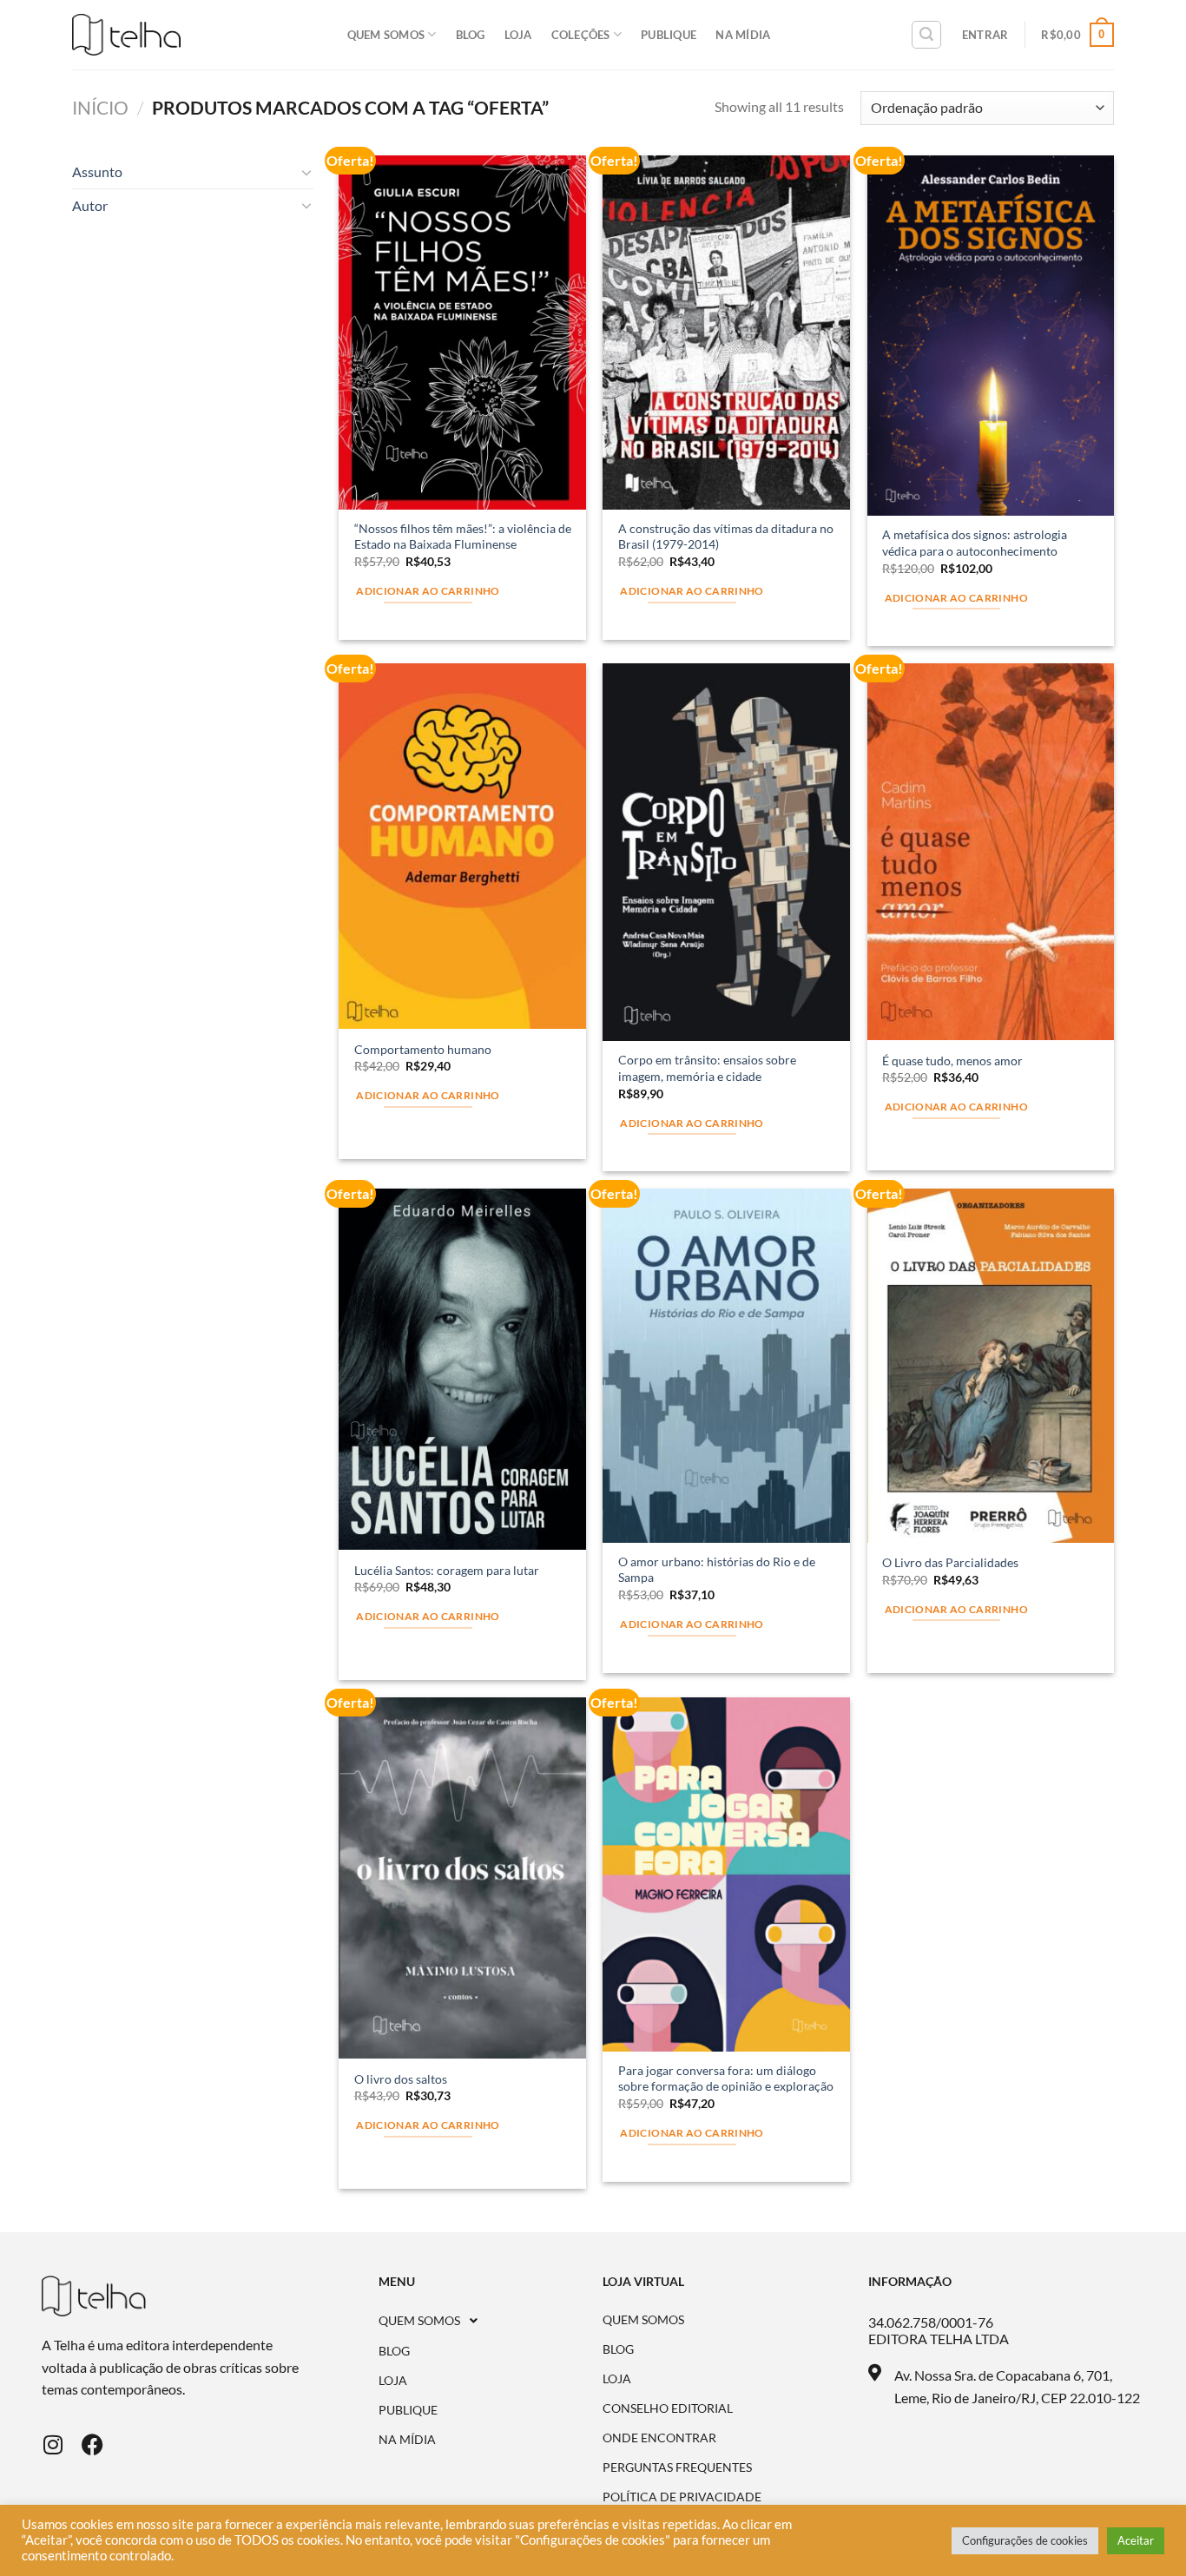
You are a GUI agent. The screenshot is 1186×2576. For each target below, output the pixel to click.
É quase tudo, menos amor (952, 1061)
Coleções (581, 35)
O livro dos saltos (401, 2079)
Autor (90, 205)
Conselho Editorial (668, 2408)
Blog (471, 35)
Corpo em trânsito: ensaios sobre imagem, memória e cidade (707, 1068)
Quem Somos (386, 35)
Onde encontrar (659, 2438)
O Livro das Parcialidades (950, 1562)
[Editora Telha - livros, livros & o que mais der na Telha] (126, 35)
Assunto (97, 171)
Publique (669, 35)
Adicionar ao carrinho (428, 591)
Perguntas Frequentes (677, 2467)
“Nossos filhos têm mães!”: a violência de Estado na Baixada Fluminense (463, 537)
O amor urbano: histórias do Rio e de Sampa (717, 1570)
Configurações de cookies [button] (1025, 2540)
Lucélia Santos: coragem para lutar (447, 1570)
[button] (491, 2321)
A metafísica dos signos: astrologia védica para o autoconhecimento (975, 543)
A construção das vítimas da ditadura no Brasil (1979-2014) (726, 537)
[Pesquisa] (926, 35)
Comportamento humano (423, 1049)
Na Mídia (743, 35)
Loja (518, 35)
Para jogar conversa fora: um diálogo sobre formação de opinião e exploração (726, 2079)
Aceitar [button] (1136, 2540)
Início (100, 107)
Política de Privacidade (682, 2497)
